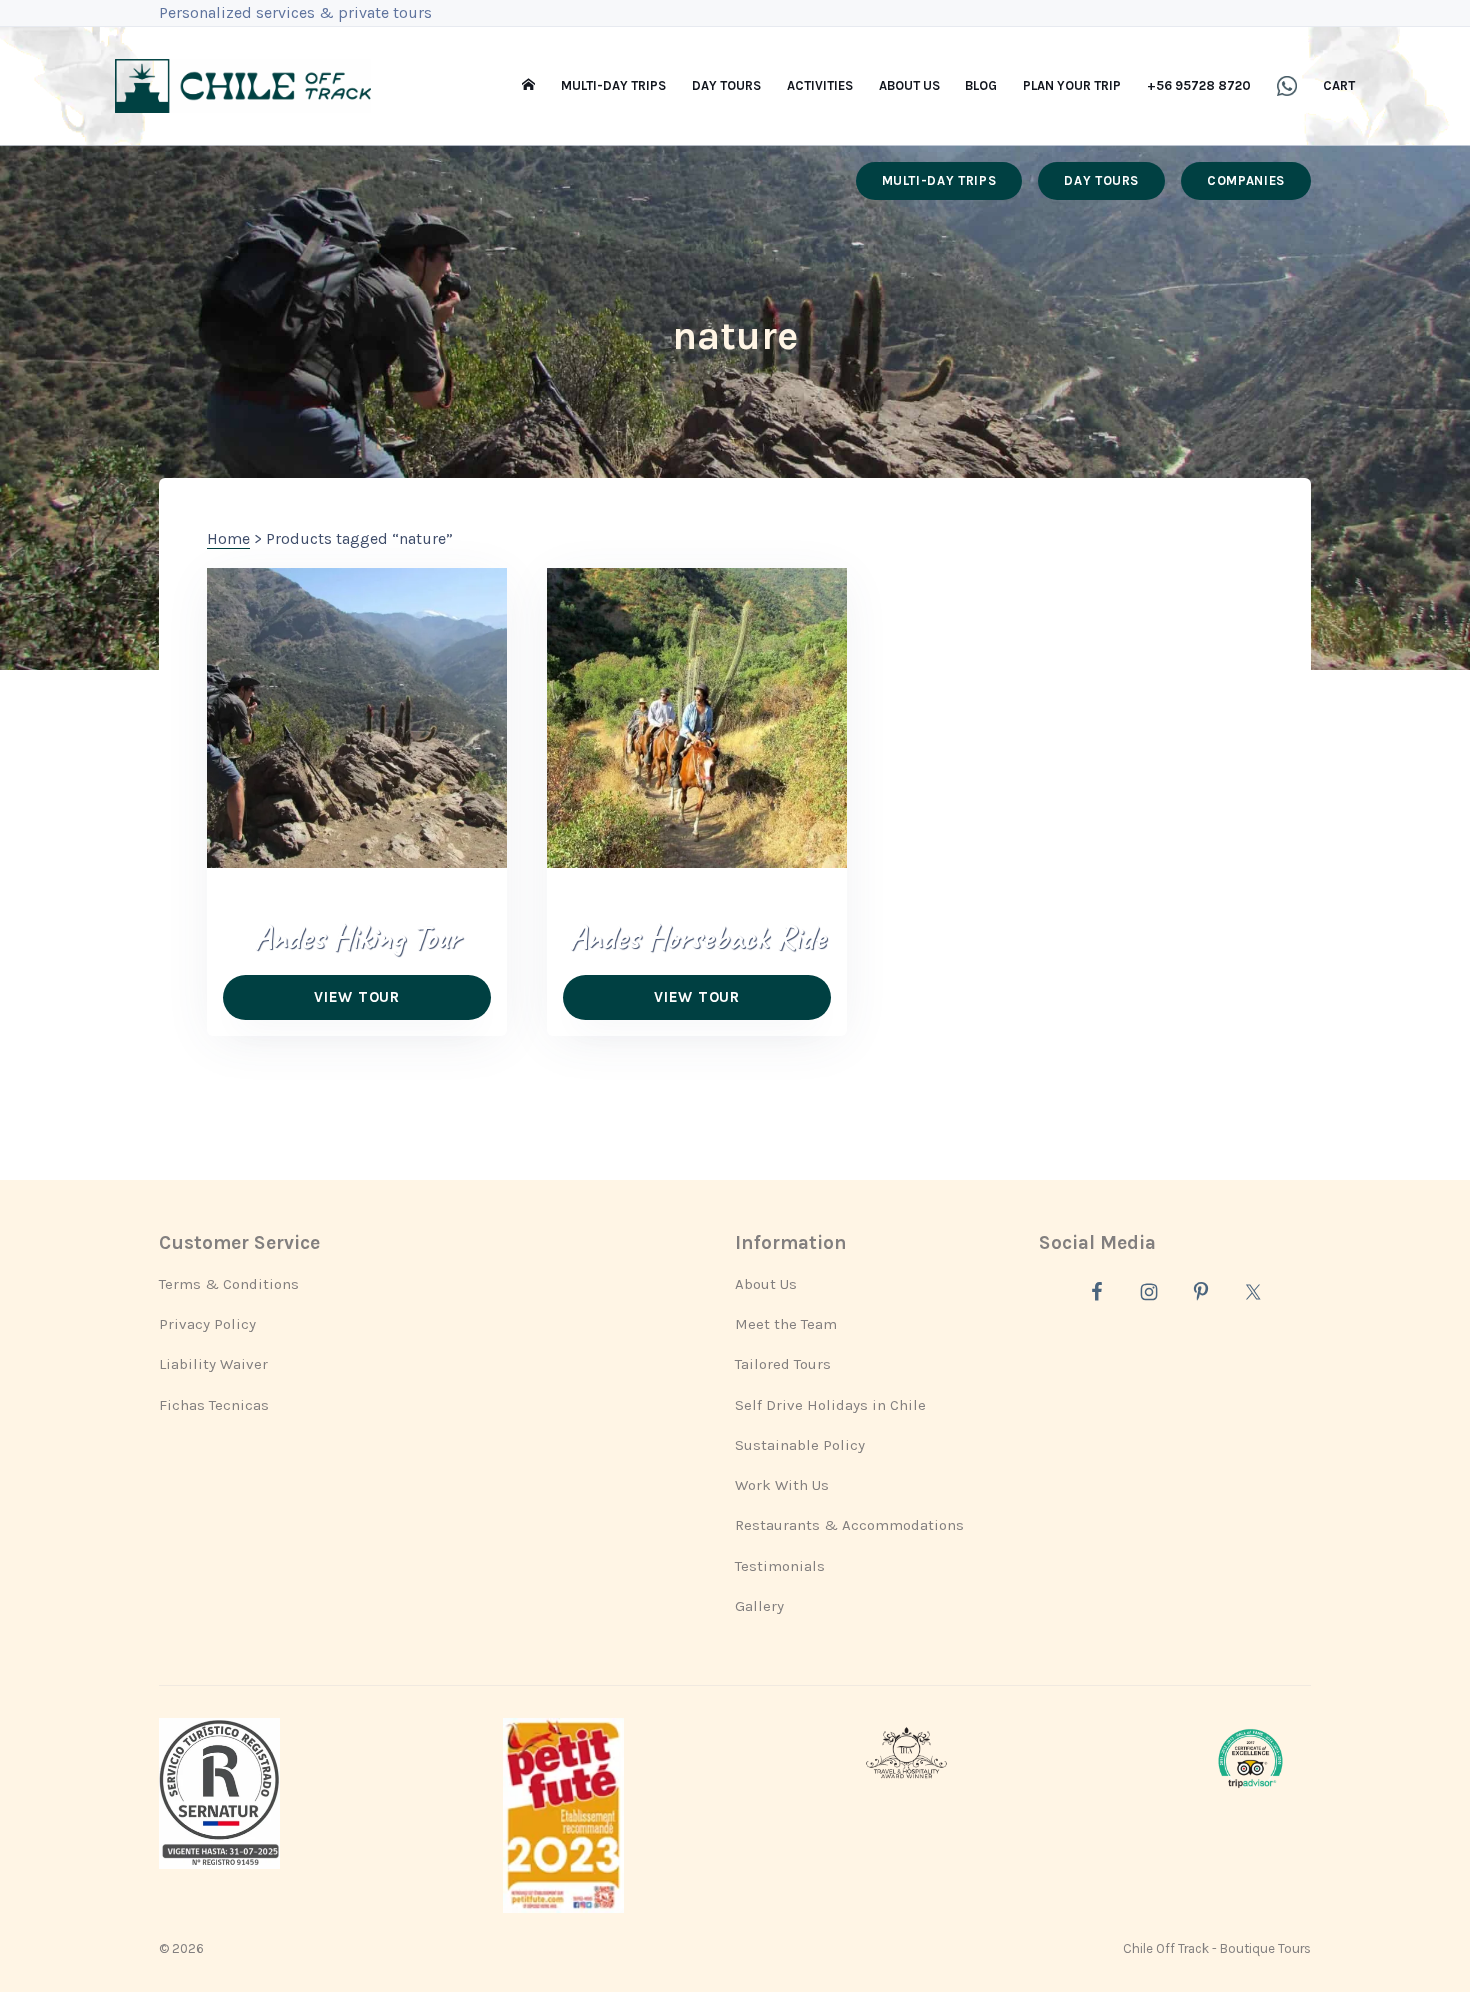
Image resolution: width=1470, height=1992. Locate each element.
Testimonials (780, 1566)
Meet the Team (786, 1324)
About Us (766, 1284)
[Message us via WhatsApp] (1287, 86)
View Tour (357, 997)
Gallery (759, 1606)
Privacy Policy (207, 1324)
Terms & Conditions (229, 1284)
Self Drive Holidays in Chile (830, 1405)
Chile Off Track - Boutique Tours (1217, 1948)
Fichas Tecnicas (214, 1405)
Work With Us (782, 1485)
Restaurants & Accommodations (849, 1525)
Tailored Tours (783, 1364)
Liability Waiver (213, 1364)
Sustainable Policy (800, 1445)
